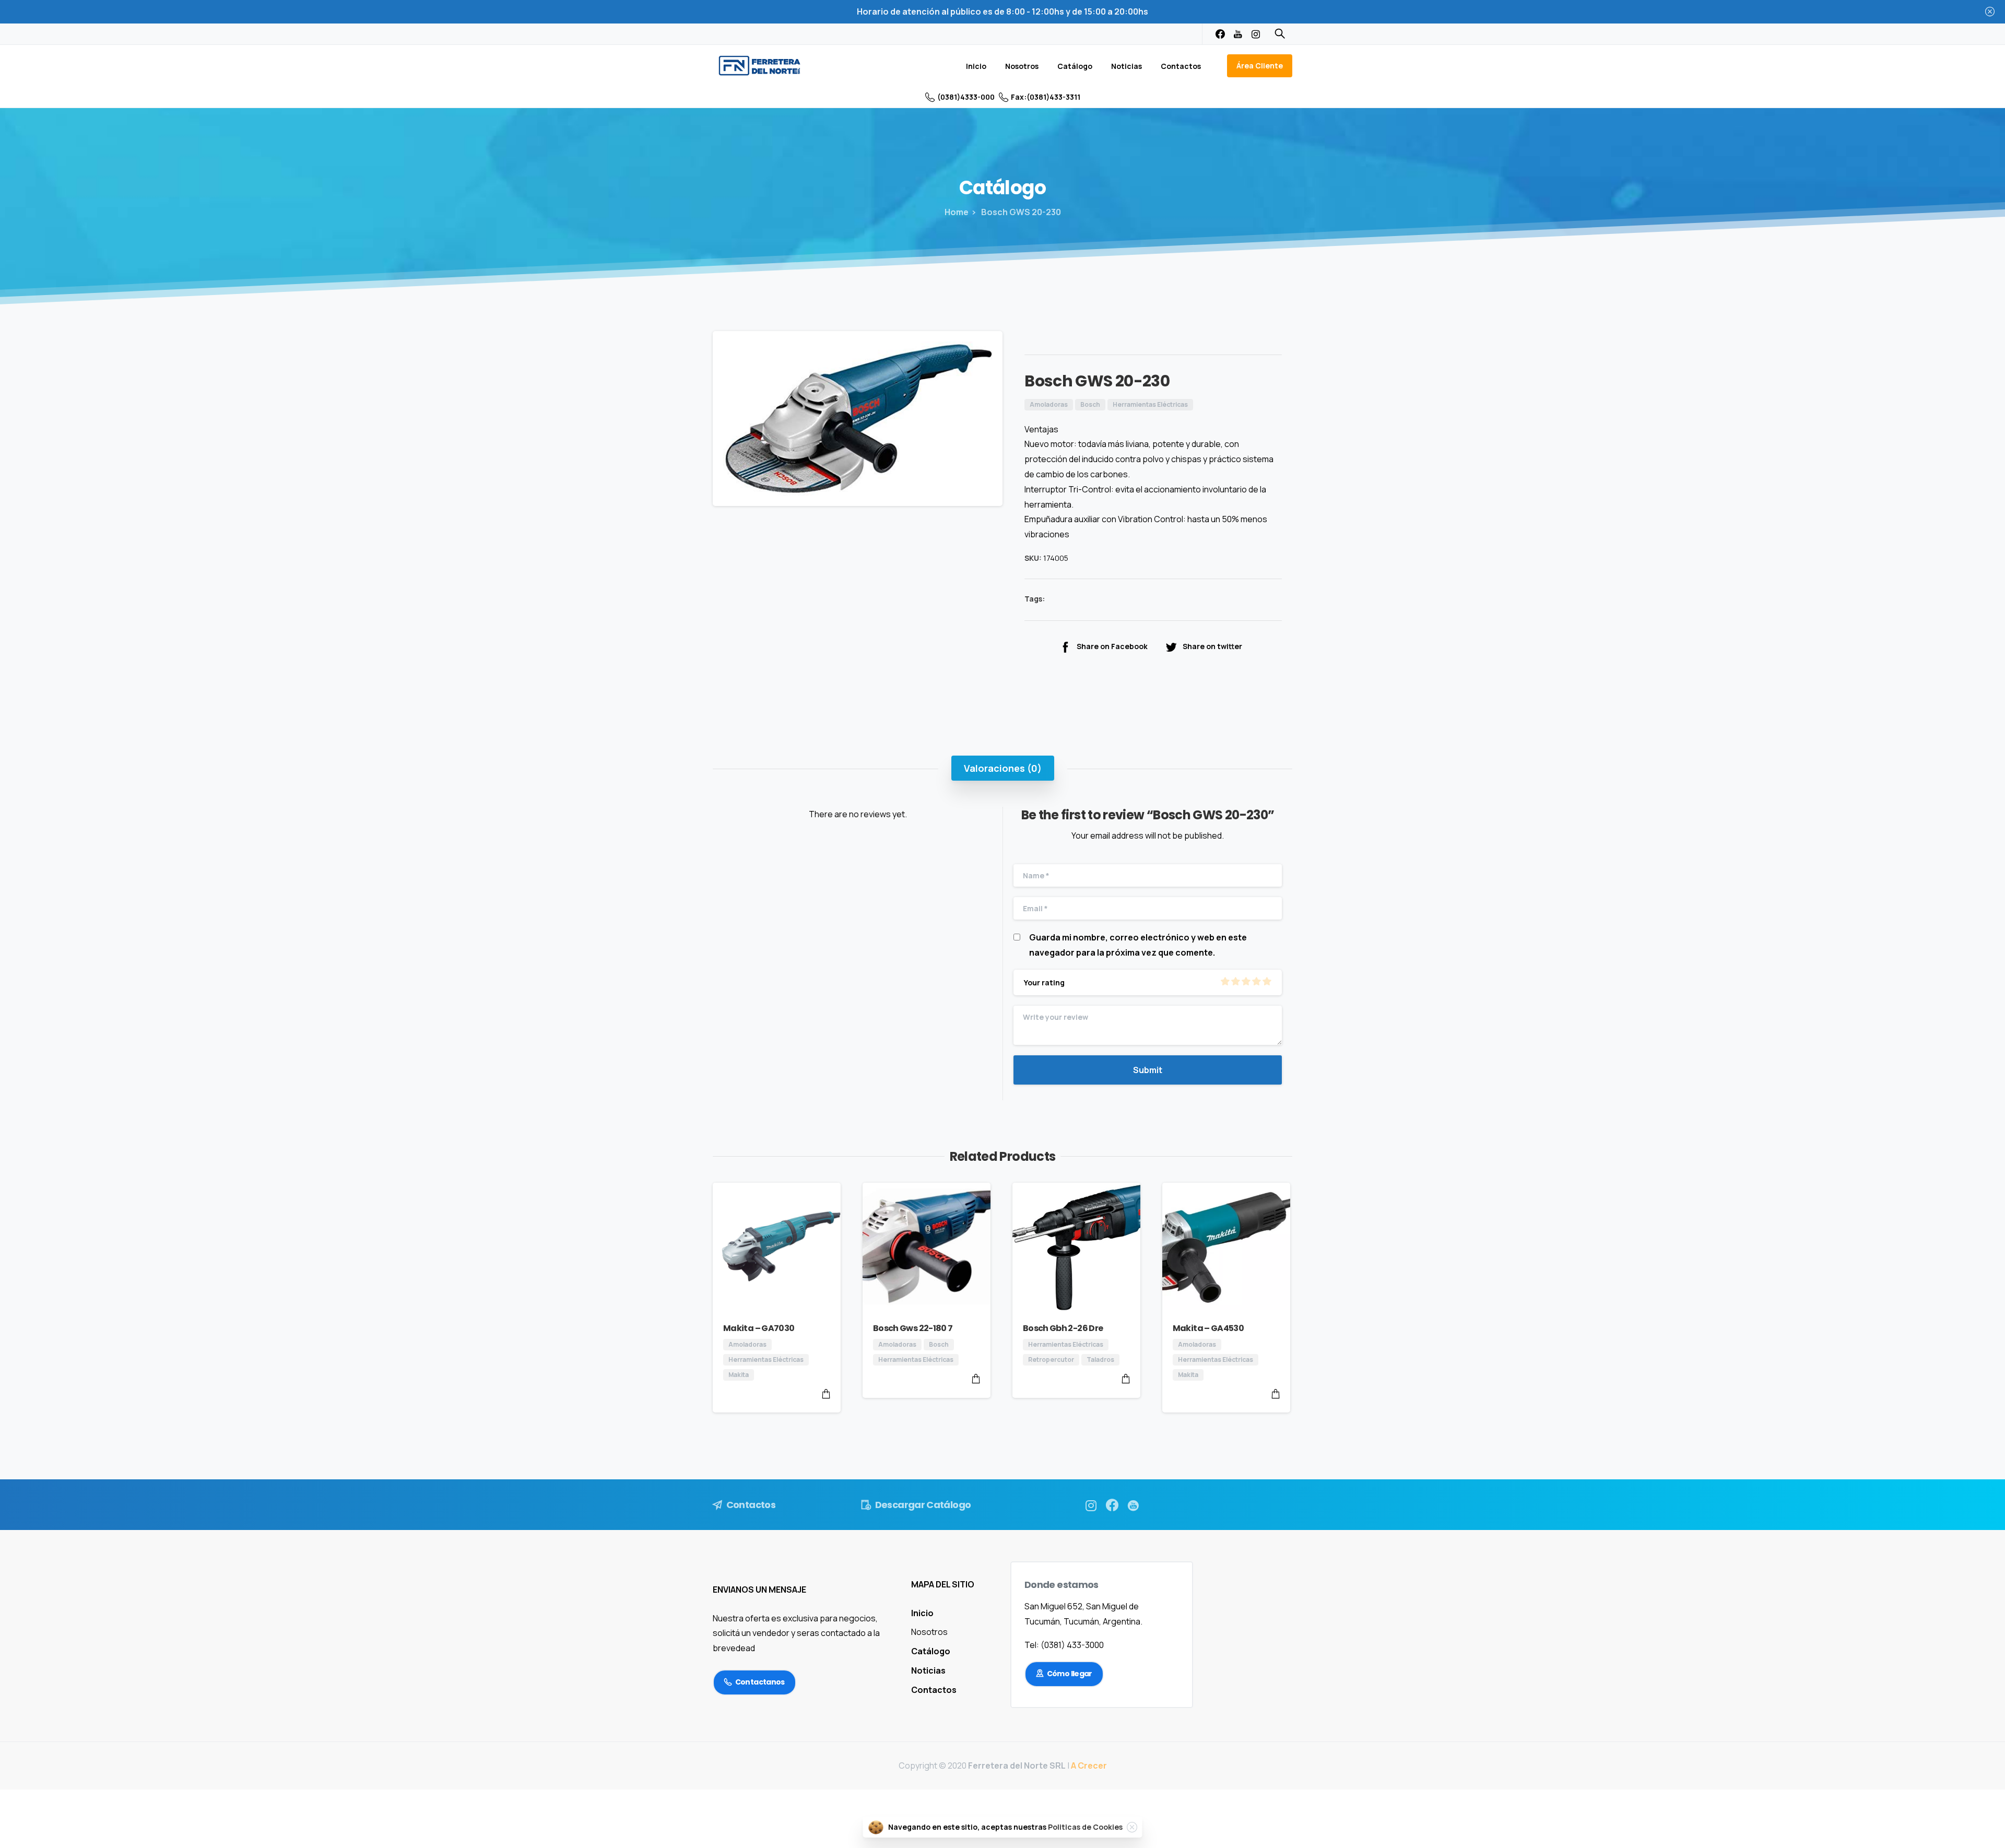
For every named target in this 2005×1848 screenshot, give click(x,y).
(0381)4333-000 (966, 97)
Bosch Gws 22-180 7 (913, 1328)
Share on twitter (1212, 646)
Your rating (1044, 982)
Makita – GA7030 (759, 1328)
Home (957, 212)
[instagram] (1256, 34)
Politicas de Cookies (1085, 1827)
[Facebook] (1220, 34)
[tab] (1003, 768)
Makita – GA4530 (1208, 1328)
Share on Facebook (1112, 646)
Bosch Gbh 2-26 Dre (1063, 1328)
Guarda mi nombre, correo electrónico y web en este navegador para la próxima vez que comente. (1138, 945)
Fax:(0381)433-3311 (1046, 97)
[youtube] (1238, 34)
